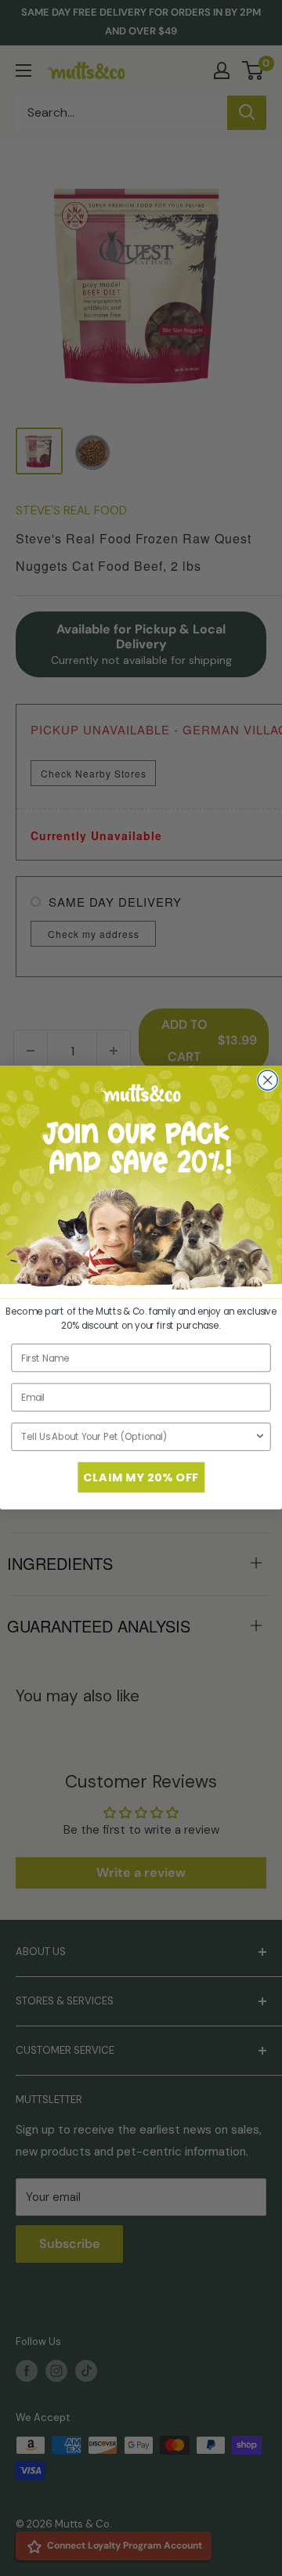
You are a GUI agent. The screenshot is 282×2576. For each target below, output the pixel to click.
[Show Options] (260, 1437)
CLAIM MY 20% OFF (141, 1477)
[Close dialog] (268, 1080)
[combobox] (138, 1437)
